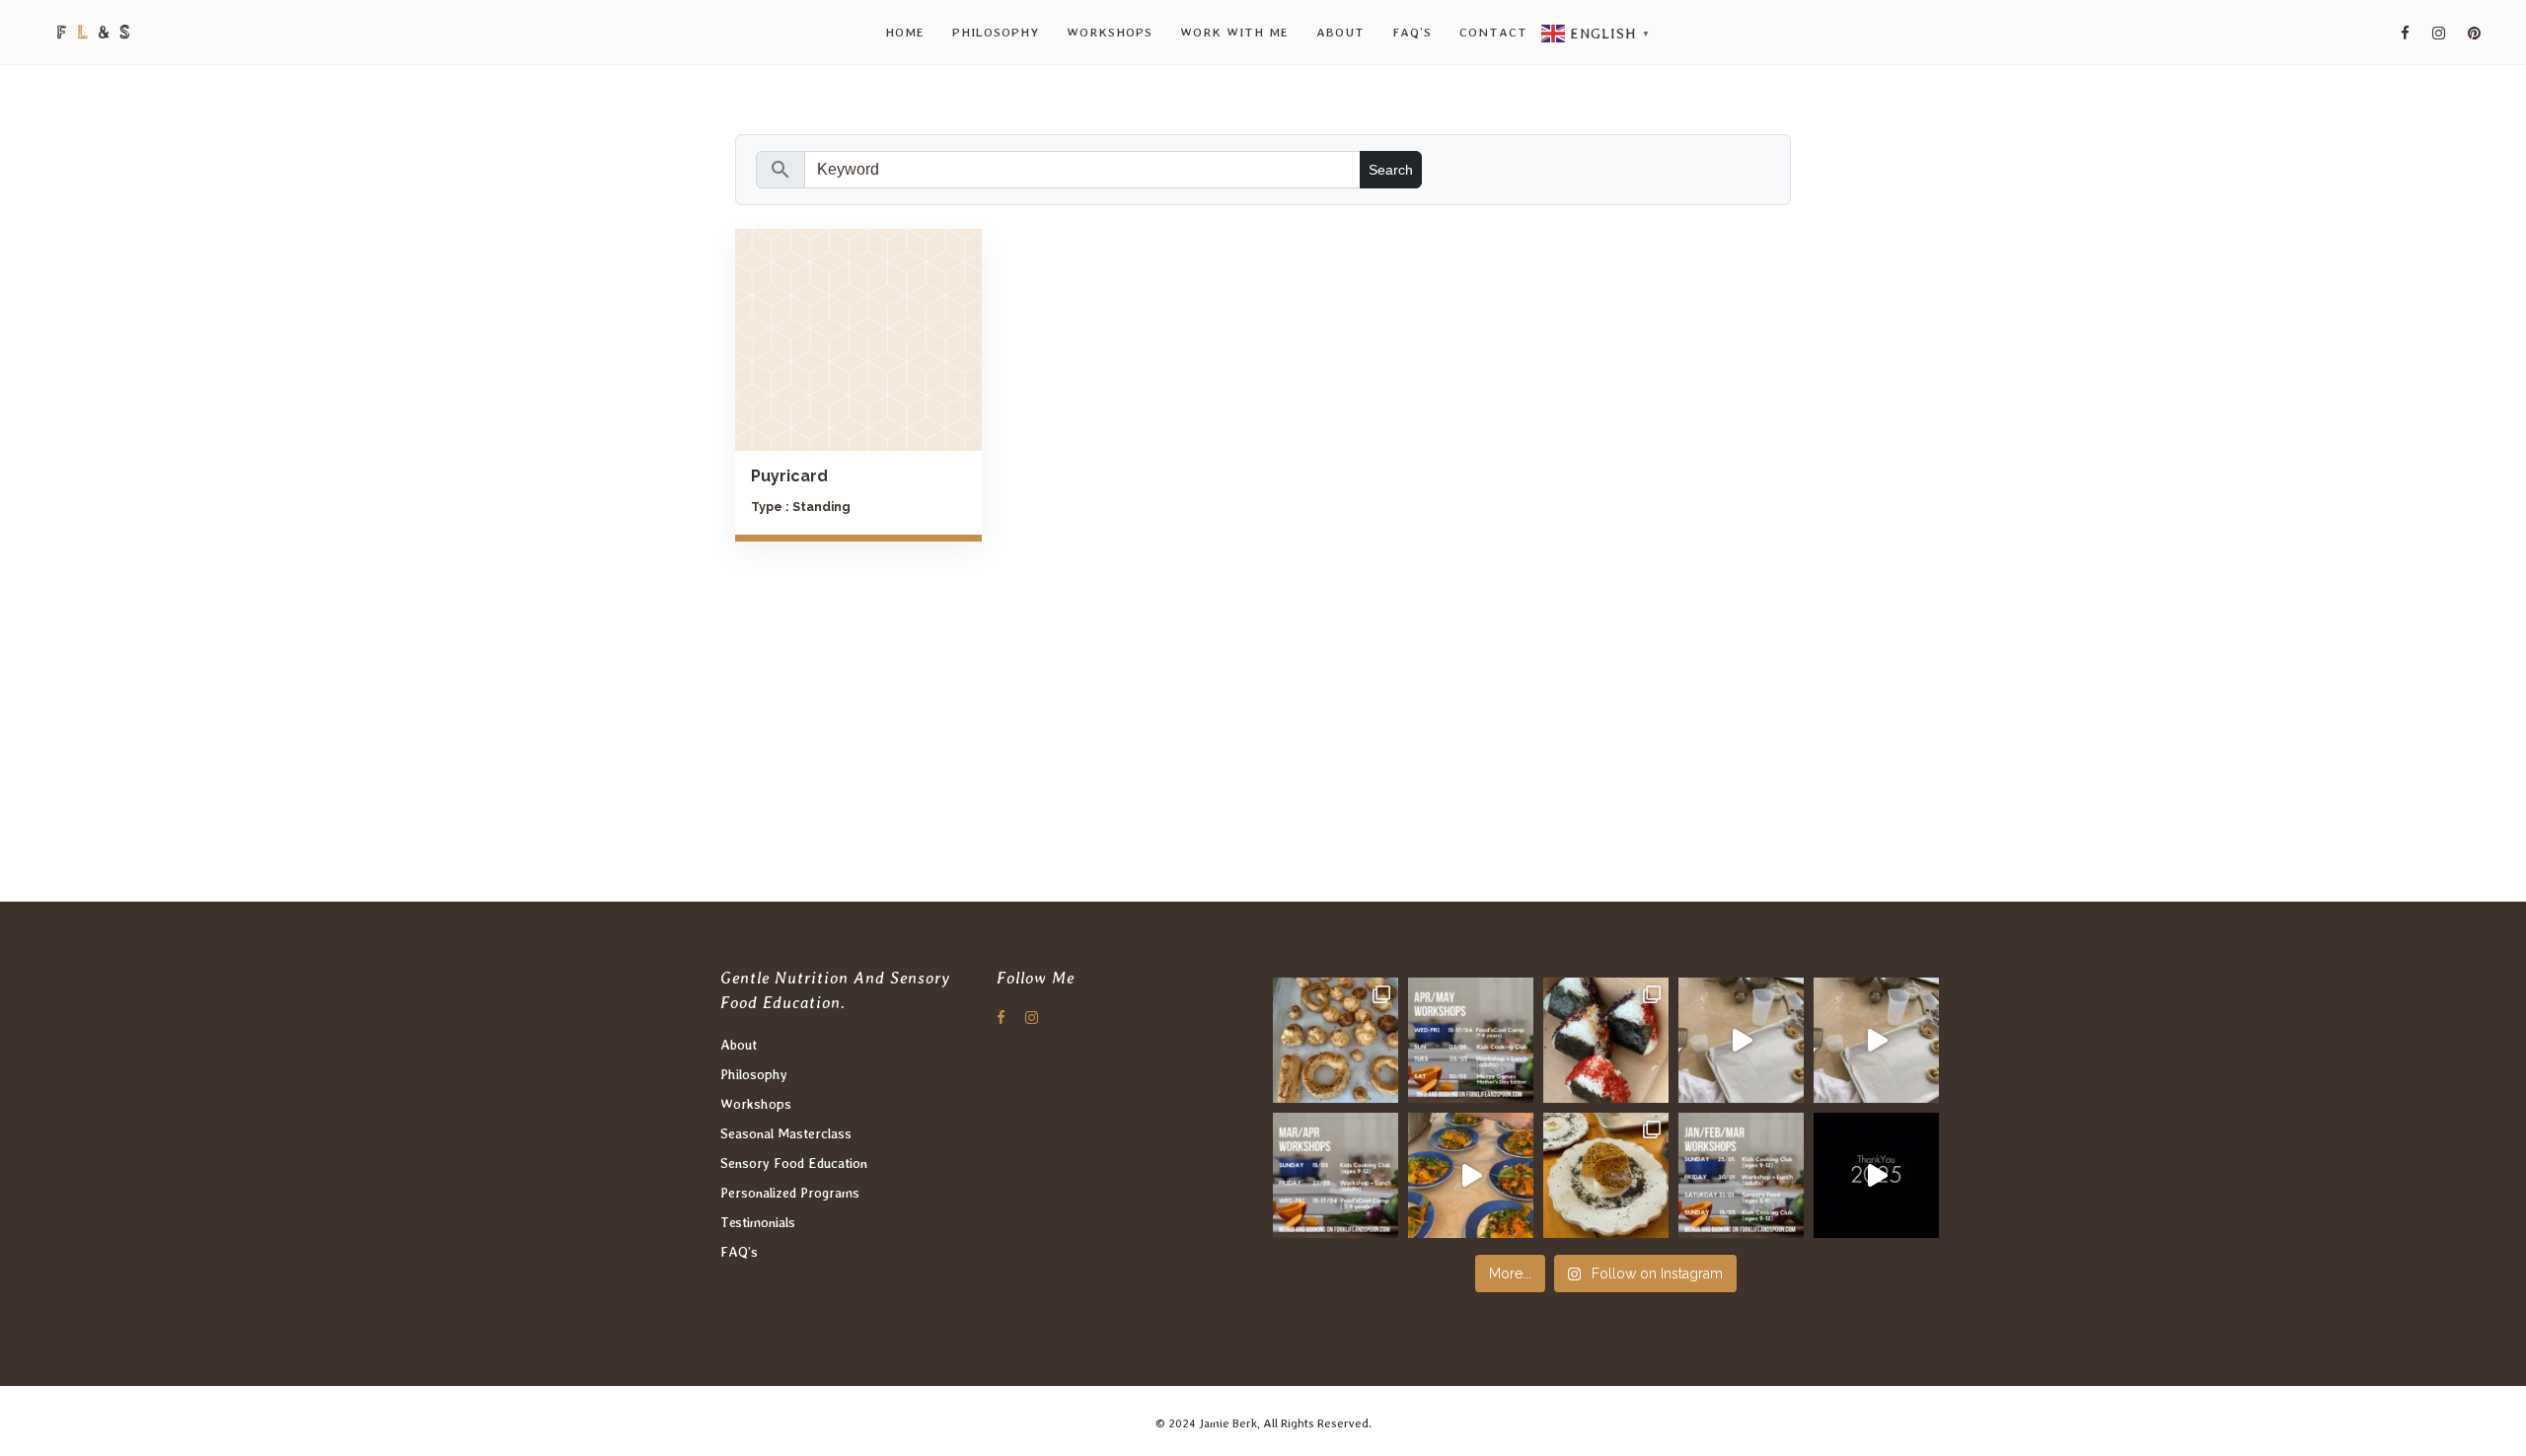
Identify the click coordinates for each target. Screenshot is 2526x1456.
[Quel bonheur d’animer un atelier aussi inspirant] (1606, 1175)
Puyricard (789, 476)
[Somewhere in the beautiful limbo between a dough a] (1336, 1040)
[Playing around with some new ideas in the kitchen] (1336, 1175)
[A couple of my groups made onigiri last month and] (1606, 1040)
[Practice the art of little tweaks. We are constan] (1471, 1175)
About (739, 1045)
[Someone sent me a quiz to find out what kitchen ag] (1741, 1040)
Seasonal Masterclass (786, 1133)
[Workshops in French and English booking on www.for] (1741, 1175)
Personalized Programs (790, 1193)
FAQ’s (739, 1252)
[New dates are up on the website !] (1471, 1040)
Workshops (756, 1104)
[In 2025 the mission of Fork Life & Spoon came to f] (1876, 1175)
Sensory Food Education (794, 1163)
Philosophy (754, 1074)
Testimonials (758, 1222)
